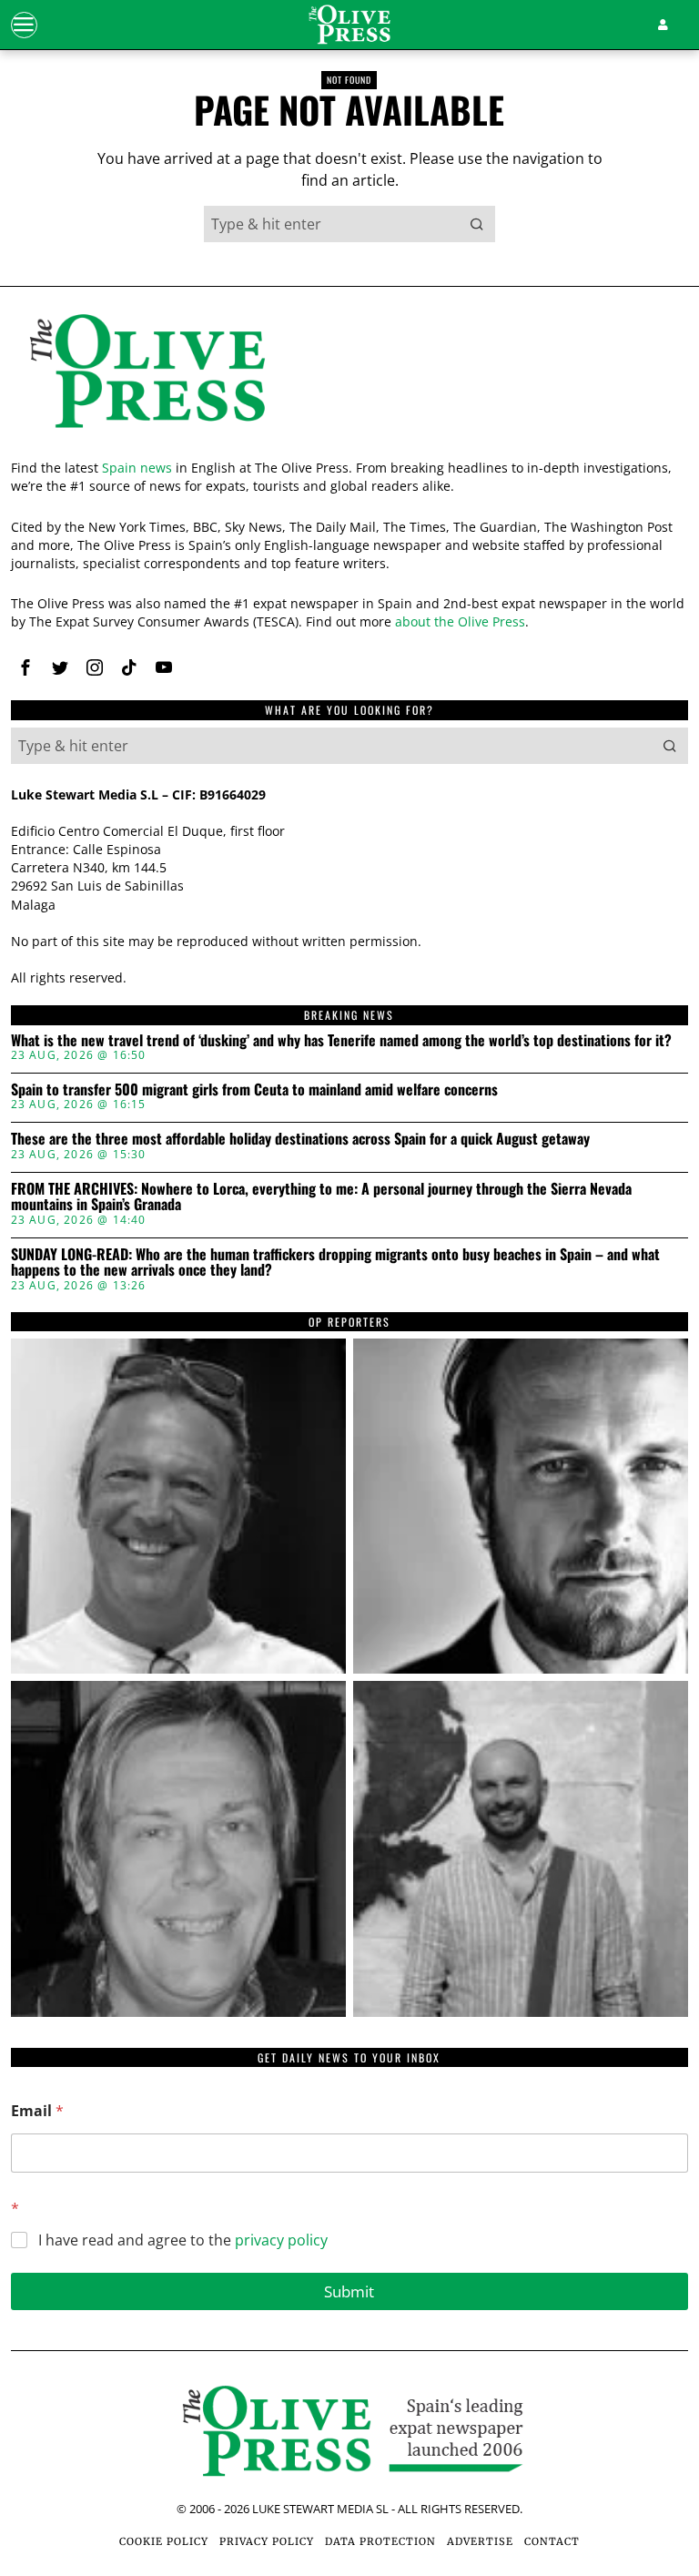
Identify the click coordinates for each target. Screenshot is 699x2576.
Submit (349, 2291)
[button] (477, 224)
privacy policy (281, 2240)
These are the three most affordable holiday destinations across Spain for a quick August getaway (300, 1139)
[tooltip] (25, 667)
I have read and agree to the (183, 2240)
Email (37, 2111)
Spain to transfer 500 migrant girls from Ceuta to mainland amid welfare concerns (254, 1090)
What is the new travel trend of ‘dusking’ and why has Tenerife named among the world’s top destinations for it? (341, 1041)
